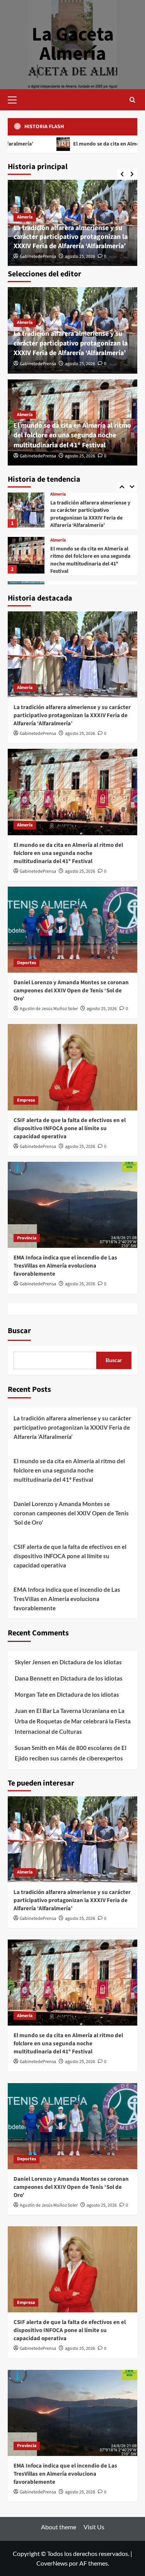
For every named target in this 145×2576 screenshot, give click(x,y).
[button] (15, 99)
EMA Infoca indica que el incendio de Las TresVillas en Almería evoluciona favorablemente (65, 1266)
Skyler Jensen (33, 1662)
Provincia (27, 1238)
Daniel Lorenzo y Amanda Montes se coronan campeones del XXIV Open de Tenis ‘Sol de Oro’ (90, 558)
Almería (25, 217)
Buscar (19, 1331)
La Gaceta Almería (73, 44)
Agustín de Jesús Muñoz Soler (49, 1009)
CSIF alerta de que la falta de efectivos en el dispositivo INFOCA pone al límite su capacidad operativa (70, 1128)
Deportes (60, 542)
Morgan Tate (31, 1694)
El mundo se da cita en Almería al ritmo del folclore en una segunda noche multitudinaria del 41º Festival (72, 435)
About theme (59, 2527)
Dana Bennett (33, 1678)
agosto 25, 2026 (80, 256)
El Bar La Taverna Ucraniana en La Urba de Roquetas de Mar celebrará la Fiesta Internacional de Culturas (73, 1721)
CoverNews (52, 2563)
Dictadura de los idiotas (91, 1662)
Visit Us (94, 2527)
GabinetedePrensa (38, 256)
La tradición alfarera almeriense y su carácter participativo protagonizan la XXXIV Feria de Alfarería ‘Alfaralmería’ (71, 237)
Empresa (59, 583)
